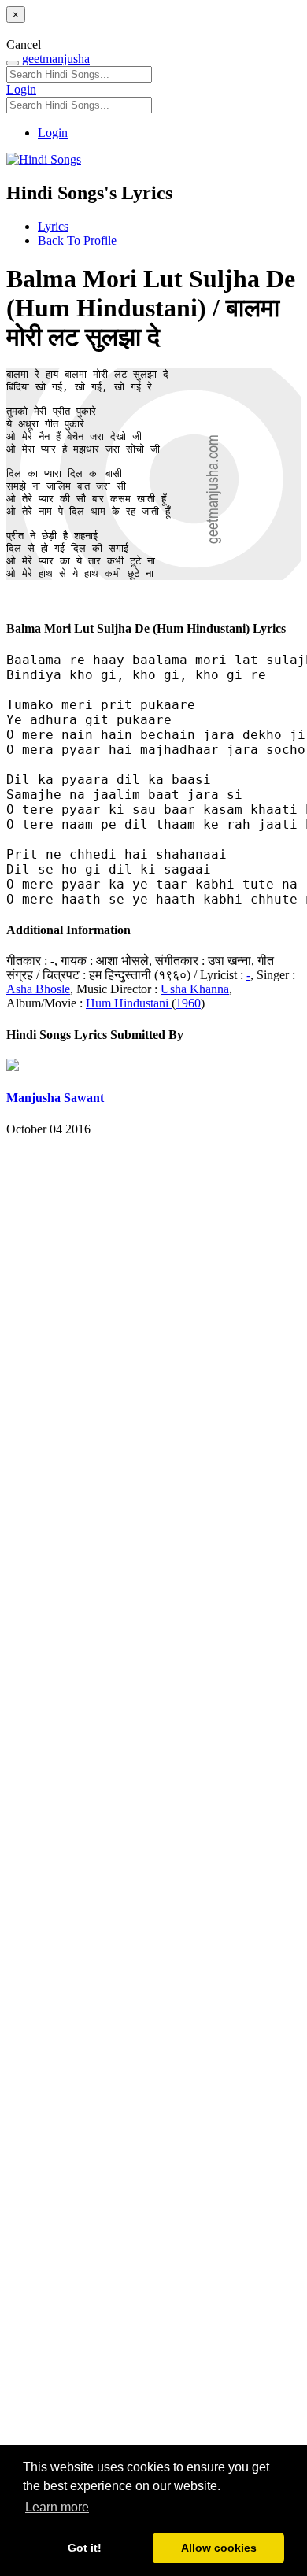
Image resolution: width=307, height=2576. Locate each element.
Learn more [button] (57, 2507)
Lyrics (53, 226)
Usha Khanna (195, 989)
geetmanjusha (56, 59)
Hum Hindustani (129, 1003)
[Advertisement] (153, 1829)
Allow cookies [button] (219, 2548)
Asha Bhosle (38, 989)
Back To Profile (77, 240)
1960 (188, 1003)
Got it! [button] (85, 2548)
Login (21, 89)
